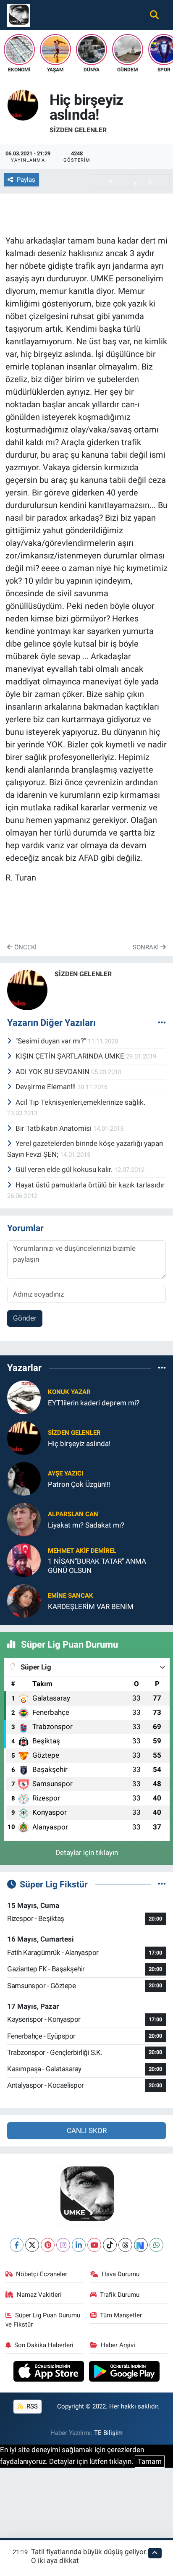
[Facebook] (17, 2245)
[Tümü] (162, 1368)
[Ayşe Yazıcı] (24, 1478)
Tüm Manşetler (121, 2315)
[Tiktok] (110, 2245)
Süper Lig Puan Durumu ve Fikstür (43, 2320)
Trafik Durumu (120, 2295)
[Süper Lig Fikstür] (162, 1884)
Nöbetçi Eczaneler (42, 2274)
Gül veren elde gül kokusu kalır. (65, 1169)
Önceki (25, 947)
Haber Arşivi (118, 2345)
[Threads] (125, 2245)
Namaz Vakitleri (39, 2295)
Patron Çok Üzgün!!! (79, 1484)
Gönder (25, 1318)
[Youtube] (94, 2245)
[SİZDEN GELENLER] (23, 105)
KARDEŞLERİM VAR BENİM (91, 1606)
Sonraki (147, 947)
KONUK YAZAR (69, 1392)
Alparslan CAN (73, 1514)
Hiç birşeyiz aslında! (79, 1444)
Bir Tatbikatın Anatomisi (54, 1128)
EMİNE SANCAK (71, 1596)
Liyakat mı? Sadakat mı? (86, 1525)
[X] (32, 2245)
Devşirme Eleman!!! (46, 1087)
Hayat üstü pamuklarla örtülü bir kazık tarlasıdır (90, 1185)
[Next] (141, 2245)
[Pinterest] (48, 2245)
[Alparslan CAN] (24, 1519)
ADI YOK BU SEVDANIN (53, 1072)
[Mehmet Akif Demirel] (24, 1560)
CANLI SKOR (87, 2131)
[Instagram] (63, 2245)
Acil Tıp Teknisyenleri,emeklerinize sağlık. (80, 1102)
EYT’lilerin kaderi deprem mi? (94, 1403)
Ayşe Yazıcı (66, 1473)
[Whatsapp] (156, 2245)
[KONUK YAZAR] (24, 1397)
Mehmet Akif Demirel (82, 1551)
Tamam (150, 2461)
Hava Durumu (121, 2274)
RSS (31, 2406)
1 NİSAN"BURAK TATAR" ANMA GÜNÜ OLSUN (97, 1566)
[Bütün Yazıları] (162, 1023)
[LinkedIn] (79, 2245)
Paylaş (26, 180)
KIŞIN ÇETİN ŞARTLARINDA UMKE (71, 1056)
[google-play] (125, 2372)
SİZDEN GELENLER (78, 130)
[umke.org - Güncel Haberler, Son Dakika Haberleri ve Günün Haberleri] (19, 14)
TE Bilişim (108, 2433)
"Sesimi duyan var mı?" (52, 1041)
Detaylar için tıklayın (87, 1853)
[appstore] (50, 2372)
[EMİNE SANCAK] (24, 1601)
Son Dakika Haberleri (44, 2345)
